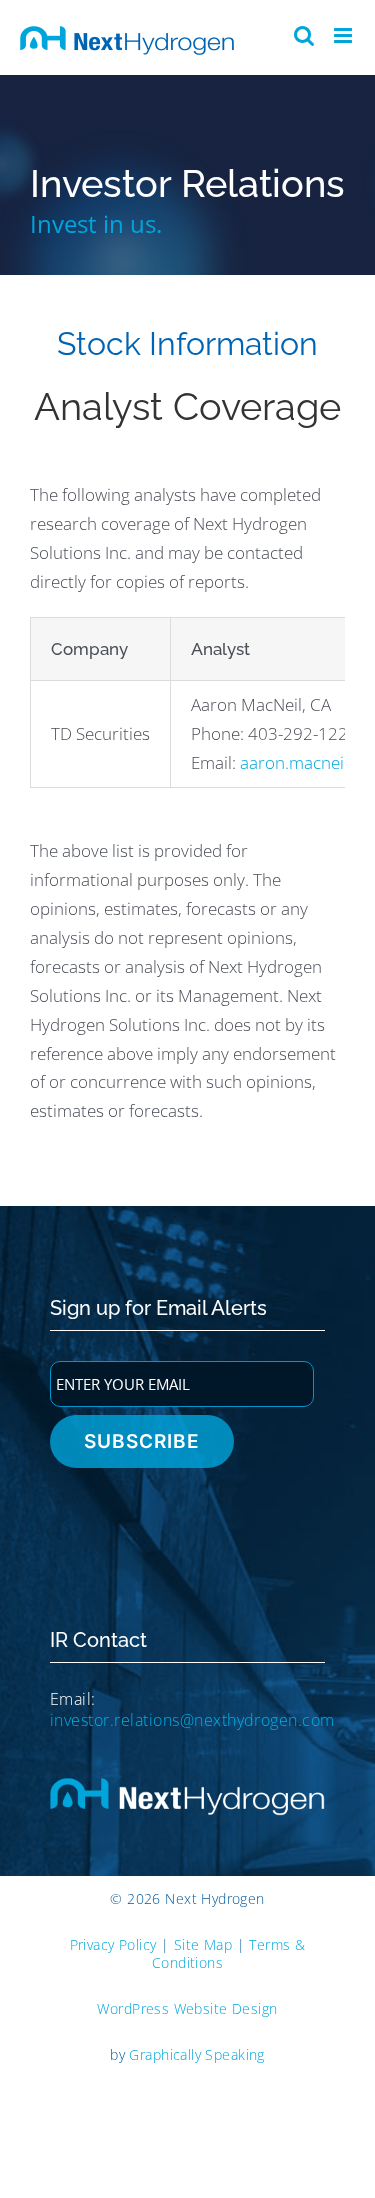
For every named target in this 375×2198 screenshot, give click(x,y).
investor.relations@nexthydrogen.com (192, 1720)
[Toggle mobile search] (304, 35)
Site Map (203, 1944)
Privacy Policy (113, 1944)
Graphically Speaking (196, 2054)
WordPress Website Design (187, 2008)
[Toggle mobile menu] (344, 35)
